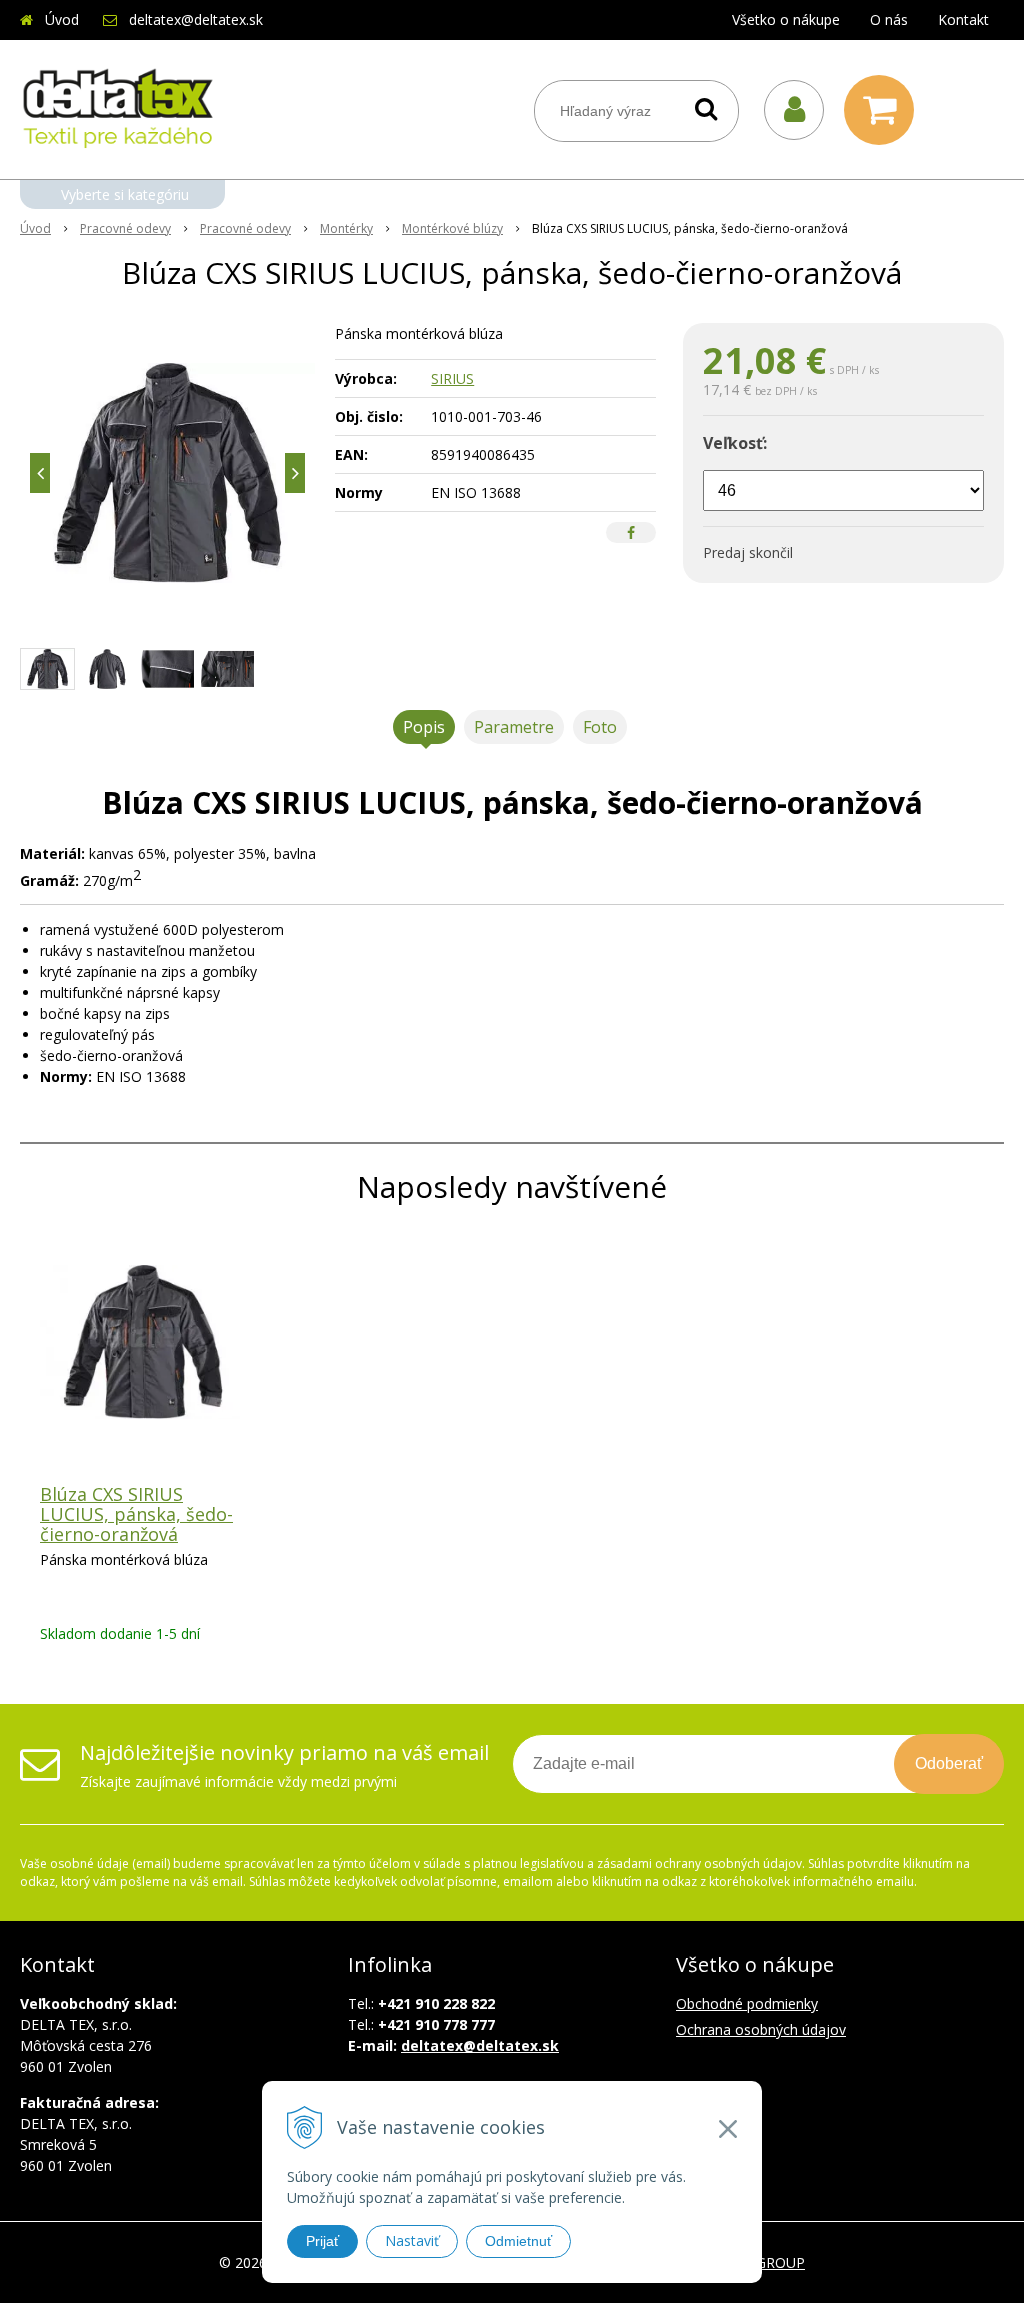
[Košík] (884, 110)
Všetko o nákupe (786, 19)
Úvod (62, 19)
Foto (600, 727)
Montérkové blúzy (452, 228)
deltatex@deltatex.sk (196, 19)
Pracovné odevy (125, 228)
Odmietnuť (518, 2241)
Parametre (514, 727)
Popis (424, 727)
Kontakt (963, 19)
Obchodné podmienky (747, 2003)
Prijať (322, 2241)
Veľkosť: (735, 443)
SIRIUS (452, 378)
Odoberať (949, 1763)
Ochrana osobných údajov (761, 2029)
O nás (889, 19)
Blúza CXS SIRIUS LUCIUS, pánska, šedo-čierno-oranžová (136, 1514)
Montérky (346, 228)
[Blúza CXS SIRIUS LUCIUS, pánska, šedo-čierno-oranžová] (167, 473)
